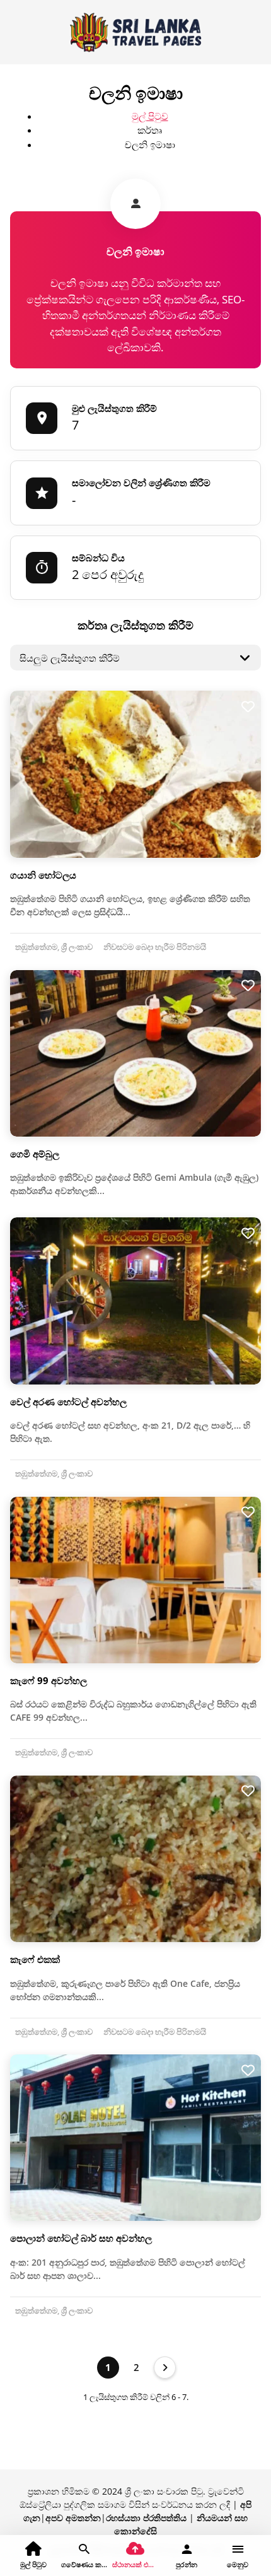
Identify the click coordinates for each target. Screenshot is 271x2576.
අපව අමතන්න (73, 2518)
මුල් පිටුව (150, 116)
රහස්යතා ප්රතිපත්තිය (146, 2518)
